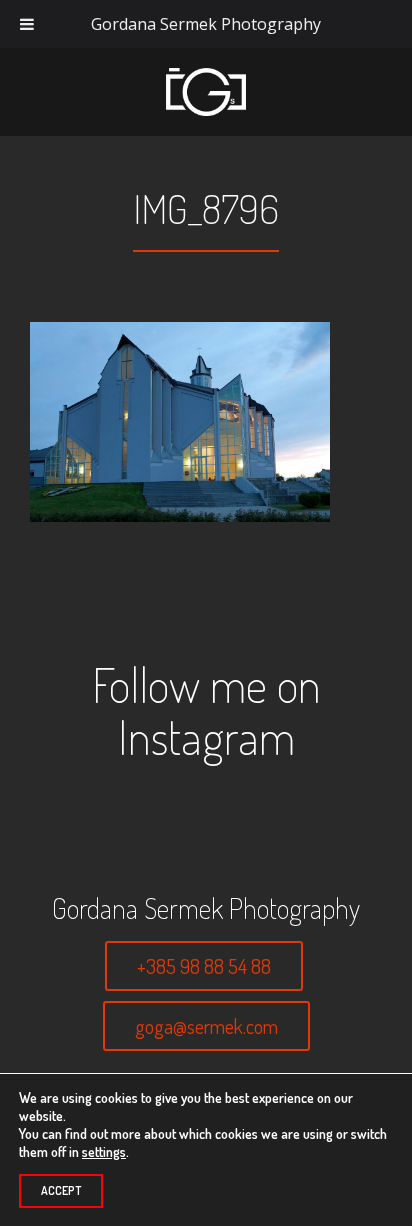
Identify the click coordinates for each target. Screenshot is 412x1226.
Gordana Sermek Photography (206, 24)
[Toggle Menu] (27, 24)
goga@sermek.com (206, 1026)
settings (104, 1151)
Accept (61, 1190)
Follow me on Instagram (206, 710)
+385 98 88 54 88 (204, 966)
